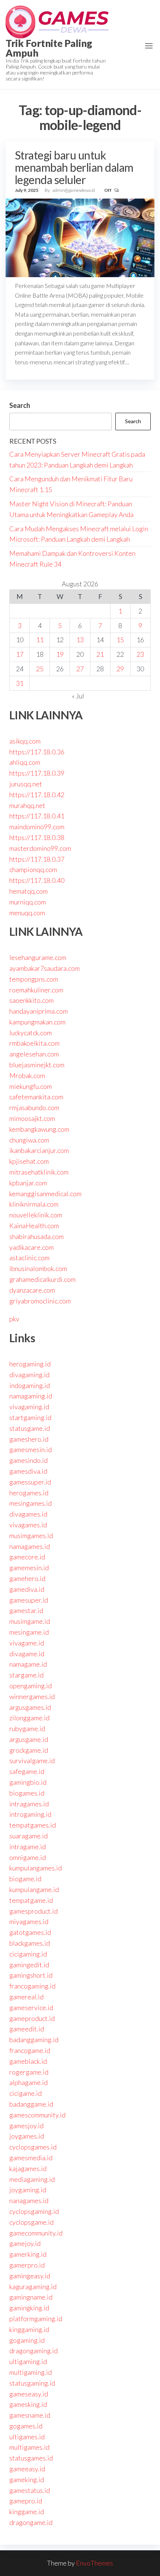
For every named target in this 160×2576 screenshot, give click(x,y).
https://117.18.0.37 (37, 859)
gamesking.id (28, 2404)
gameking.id (27, 2480)
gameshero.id (29, 1439)
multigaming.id (31, 2372)
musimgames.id (31, 1536)
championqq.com (33, 869)
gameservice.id (31, 2008)
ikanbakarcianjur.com (39, 1150)
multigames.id (29, 2447)
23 (140, 654)
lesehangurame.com (38, 957)
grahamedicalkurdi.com (42, 1279)
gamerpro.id (27, 2265)
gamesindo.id (28, 1460)
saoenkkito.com (31, 1000)
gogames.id (26, 2426)
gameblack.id (28, 2061)
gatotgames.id (30, 1932)
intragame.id (28, 1847)
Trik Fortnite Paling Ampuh (49, 48)
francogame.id (30, 2050)
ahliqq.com (25, 762)
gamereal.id (26, 1997)
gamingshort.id (31, 1975)
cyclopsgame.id (31, 2222)
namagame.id (28, 1664)
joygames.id (27, 2136)
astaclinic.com (29, 1258)
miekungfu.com (31, 1086)
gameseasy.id (29, 2394)
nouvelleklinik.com (36, 1215)
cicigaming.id (28, 1954)
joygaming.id (28, 2190)
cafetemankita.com (36, 1097)
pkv (14, 1319)
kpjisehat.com (29, 1161)
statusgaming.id (32, 2383)
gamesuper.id (29, 1600)
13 (80, 640)
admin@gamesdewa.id (74, 190)
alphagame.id (28, 2082)
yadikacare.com (31, 1247)
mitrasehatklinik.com (39, 1172)
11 (40, 640)
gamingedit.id (29, 1965)
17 (20, 654)
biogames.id (27, 1793)
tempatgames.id (33, 1825)
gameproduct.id (32, 2018)
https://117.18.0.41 (37, 816)
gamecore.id (27, 1557)
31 (20, 683)
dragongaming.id (33, 2351)
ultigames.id (27, 2437)
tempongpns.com (34, 979)
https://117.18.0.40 (37, 880)
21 (100, 654)
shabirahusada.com (36, 1236)
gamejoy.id (25, 2243)
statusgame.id (30, 1428)
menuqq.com (27, 913)
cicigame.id (25, 2093)
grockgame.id (29, 1750)
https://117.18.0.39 (37, 773)
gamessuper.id (30, 1482)
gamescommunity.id (37, 2115)
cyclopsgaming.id (34, 2211)
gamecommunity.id (36, 2233)
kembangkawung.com (39, 1129)
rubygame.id (27, 1729)
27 (80, 669)
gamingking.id (29, 2308)
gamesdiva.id (28, 1471)
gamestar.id (26, 1610)
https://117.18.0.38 (37, 837)
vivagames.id (28, 1525)
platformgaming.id (36, 2319)
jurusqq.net (26, 784)
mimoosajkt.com (32, 1118)
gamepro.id (26, 2501)
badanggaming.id (34, 2040)
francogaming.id (32, 1986)
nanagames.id (29, 2200)
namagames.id (30, 1546)
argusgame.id (29, 1739)
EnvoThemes (95, 2563)
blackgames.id (30, 1943)
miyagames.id (29, 1921)
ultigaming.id (28, 2361)
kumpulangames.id (36, 1868)
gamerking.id (28, 2254)
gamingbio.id (28, 1782)
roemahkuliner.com (36, 990)
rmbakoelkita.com (34, 1043)
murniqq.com (28, 902)
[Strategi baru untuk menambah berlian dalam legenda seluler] (80, 237)
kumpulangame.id (34, 1889)
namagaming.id (31, 1396)
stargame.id (26, 1675)
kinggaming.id (29, 2329)
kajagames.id (28, 2168)
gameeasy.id (27, 2469)
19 (60, 654)
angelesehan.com (34, 1054)
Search (20, 405)
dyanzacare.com (32, 1290)
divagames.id (28, 1514)
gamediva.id (27, 1589)
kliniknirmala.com (34, 1204)
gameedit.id (27, 2029)
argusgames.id (30, 1707)
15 (120, 640)
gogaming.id (27, 2340)
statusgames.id (31, 2458)
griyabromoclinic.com (40, 1301)
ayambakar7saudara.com (44, 968)
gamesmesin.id (31, 1449)
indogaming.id (30, 1385)
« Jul (78, 696)
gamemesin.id (29, 1568)
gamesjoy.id (26, 2126)
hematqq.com (28, 891)
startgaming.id (30, 1417)
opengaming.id (31, 1686)
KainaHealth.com (34, 1226)
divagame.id (27, 1654)
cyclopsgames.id (33, 2147)
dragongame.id (31, 2522)
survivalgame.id (32, 1761)
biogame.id (25, 1879)
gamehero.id (27, 1578)
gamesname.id (30, 2415)
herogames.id (29, 1493)
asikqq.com (25, 741)
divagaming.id (29, 1375)
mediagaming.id (32, 2179)
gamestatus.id (30, 2490)
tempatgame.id (31, 1900)
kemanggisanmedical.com (45, 1194)
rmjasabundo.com (34, 1108)
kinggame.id (27, 2512)
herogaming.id (30, 1364)
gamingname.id (31, 2297)
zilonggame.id (29, 1718)
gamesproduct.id (33, 1911)
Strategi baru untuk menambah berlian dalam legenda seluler (74, 167)
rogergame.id (29, 2072)
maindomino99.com (37, 827)
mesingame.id (29, 1632)
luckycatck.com (31, 1033)
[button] (149, 46)
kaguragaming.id (33, 2287)
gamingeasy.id (30, 2276)
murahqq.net (27, 805)
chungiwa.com (29, 1140)
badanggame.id (31, 2104)
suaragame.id (28, 1836)
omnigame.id (28, 1857)
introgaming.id (30, 1814)
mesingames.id (31, 1503)
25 (40, 669)
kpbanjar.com (28, 1183)
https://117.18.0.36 (37, 752)
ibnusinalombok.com (38, 1268)
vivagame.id (27, 1643)
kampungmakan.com (37, 1022)
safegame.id (27, 1771)
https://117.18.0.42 (37, 795)
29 (120, 669)
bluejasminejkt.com (37, 1065)
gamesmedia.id (31, 2158)
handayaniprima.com (39, 1011)
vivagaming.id (29, 1407)
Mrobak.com (27, 1075)
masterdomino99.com (40, 848)
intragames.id (29, 1804)
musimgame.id (30, 1621)
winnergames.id (32, 1696)
